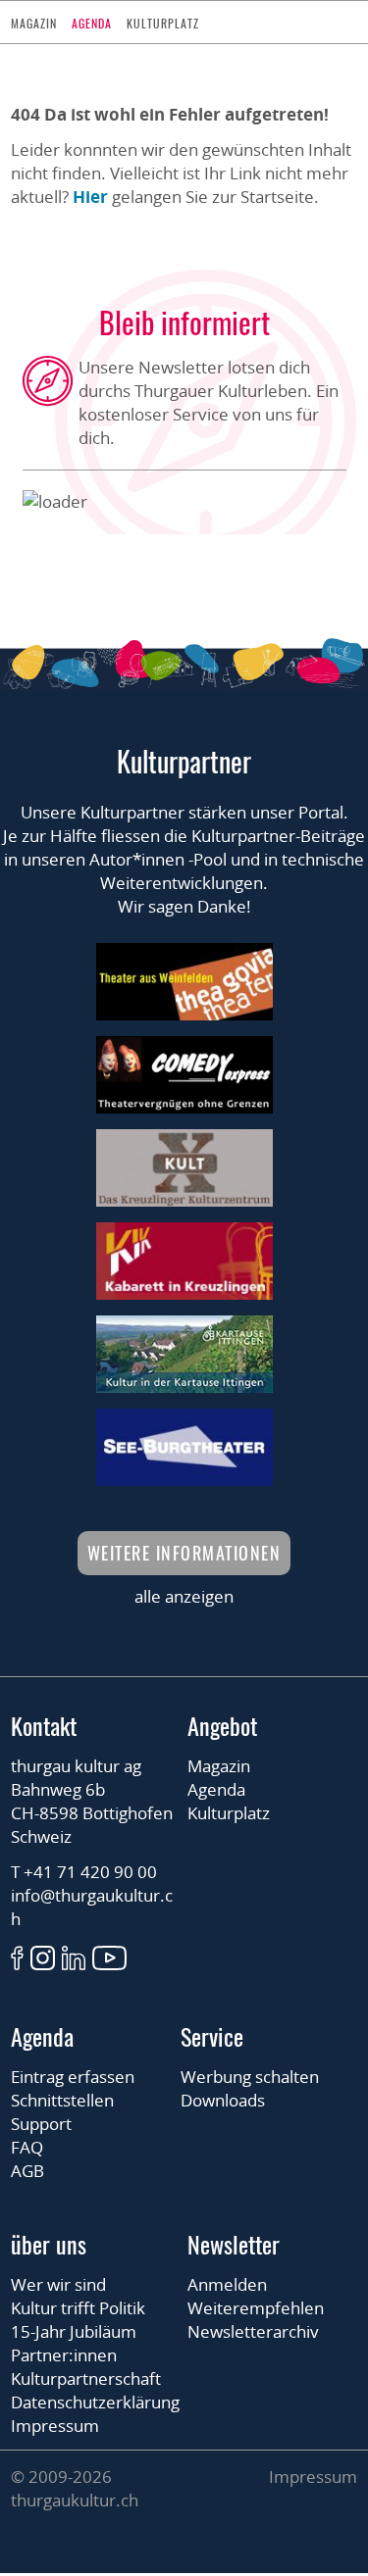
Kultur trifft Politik (78, 2308)
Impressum (55, 2426)
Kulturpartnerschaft (86, 2378)
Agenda (92, 23)
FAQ (27, 2147)
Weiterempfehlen (256, 2308)
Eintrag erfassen (73, 2077)
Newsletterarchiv (253, 2331)
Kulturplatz (163, 23)
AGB (27, 2171)
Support (41, 2124)
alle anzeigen (184, 1596)
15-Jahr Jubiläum (74, 2331)
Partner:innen (64, 2355)
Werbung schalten (250, 2077)
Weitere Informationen (184, 1553)
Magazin (34, 23)
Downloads (223, 2100)
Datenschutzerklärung (95, 2402)
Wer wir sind (58, 2284)
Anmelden (227, 2284)
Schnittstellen (62, 2100)
